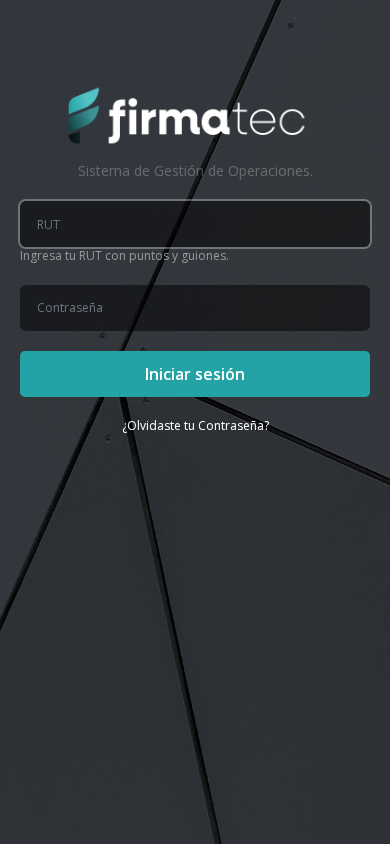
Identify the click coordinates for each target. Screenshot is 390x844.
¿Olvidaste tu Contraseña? (195, 425)
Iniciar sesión (195, 374)
